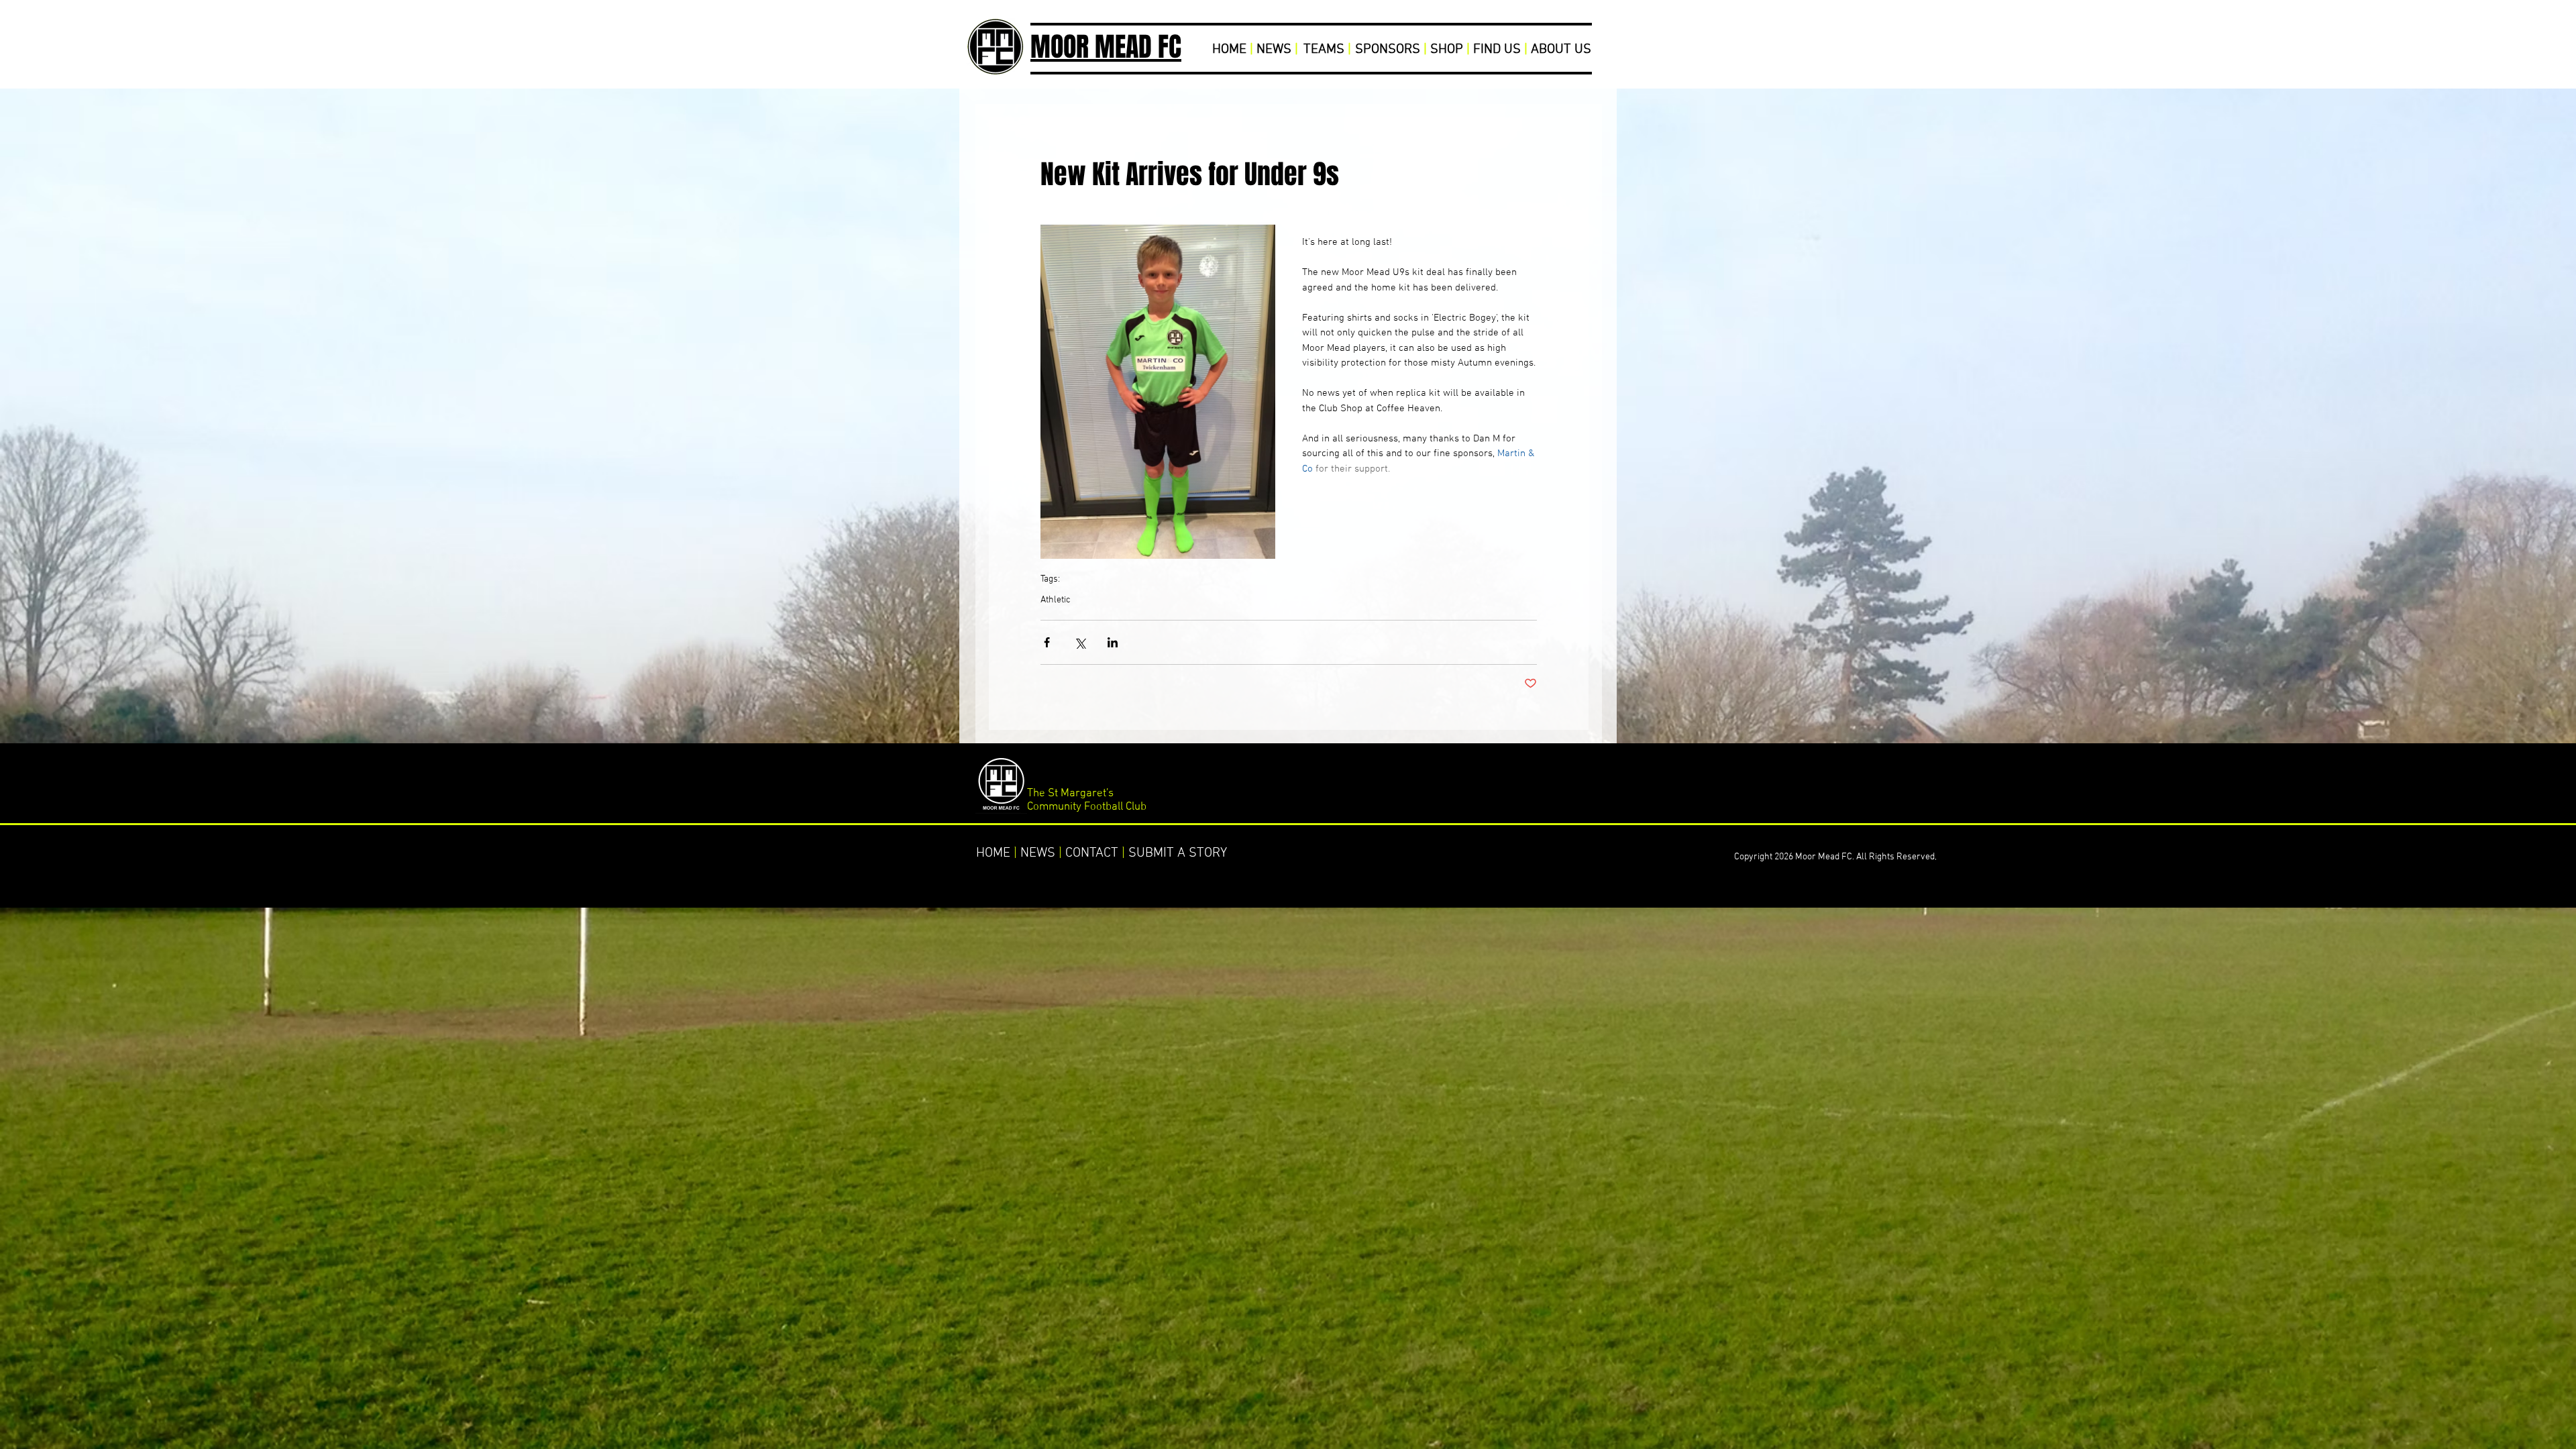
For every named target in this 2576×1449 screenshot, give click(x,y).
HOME (1229, 50)
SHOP (1447, 50)
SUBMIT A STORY (1178, 853)
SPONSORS (1388, 50)
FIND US (1497, 50)
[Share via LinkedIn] (1113, 642)
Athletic (1056, 600)
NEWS (1274, 50)
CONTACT (1092, 853)
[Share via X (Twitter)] (1080, 642)
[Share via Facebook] (1047, 642)
